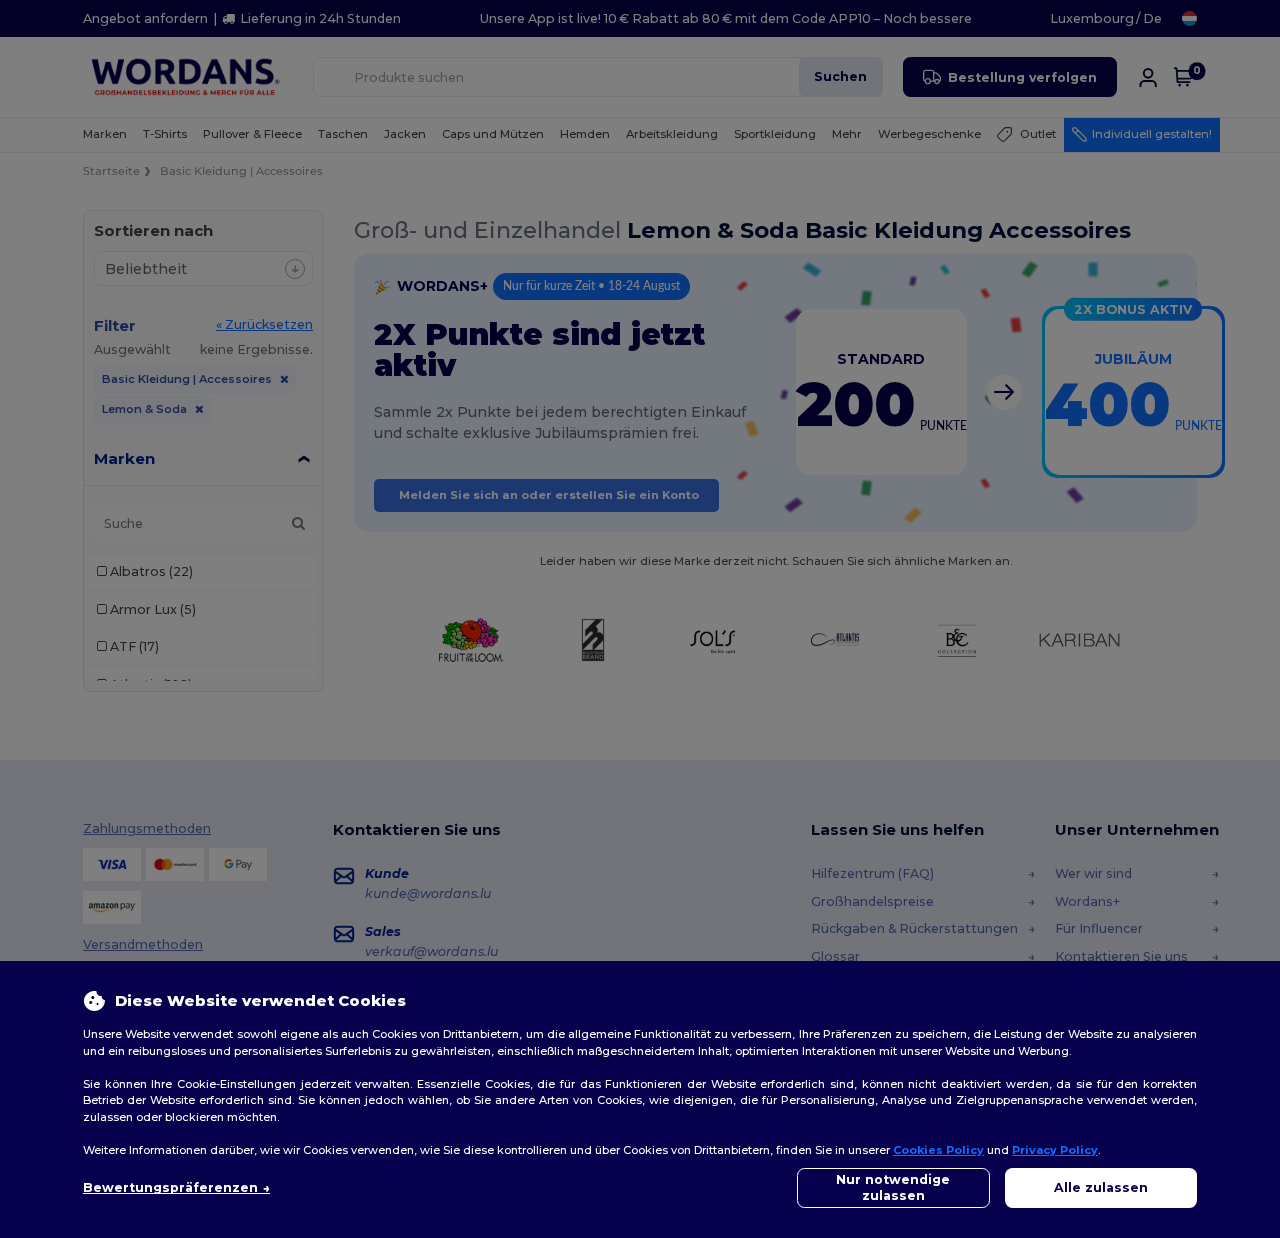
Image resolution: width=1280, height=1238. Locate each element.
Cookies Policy (938, 1150)
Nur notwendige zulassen (893, 1187)
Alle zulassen (1101, 1187)
